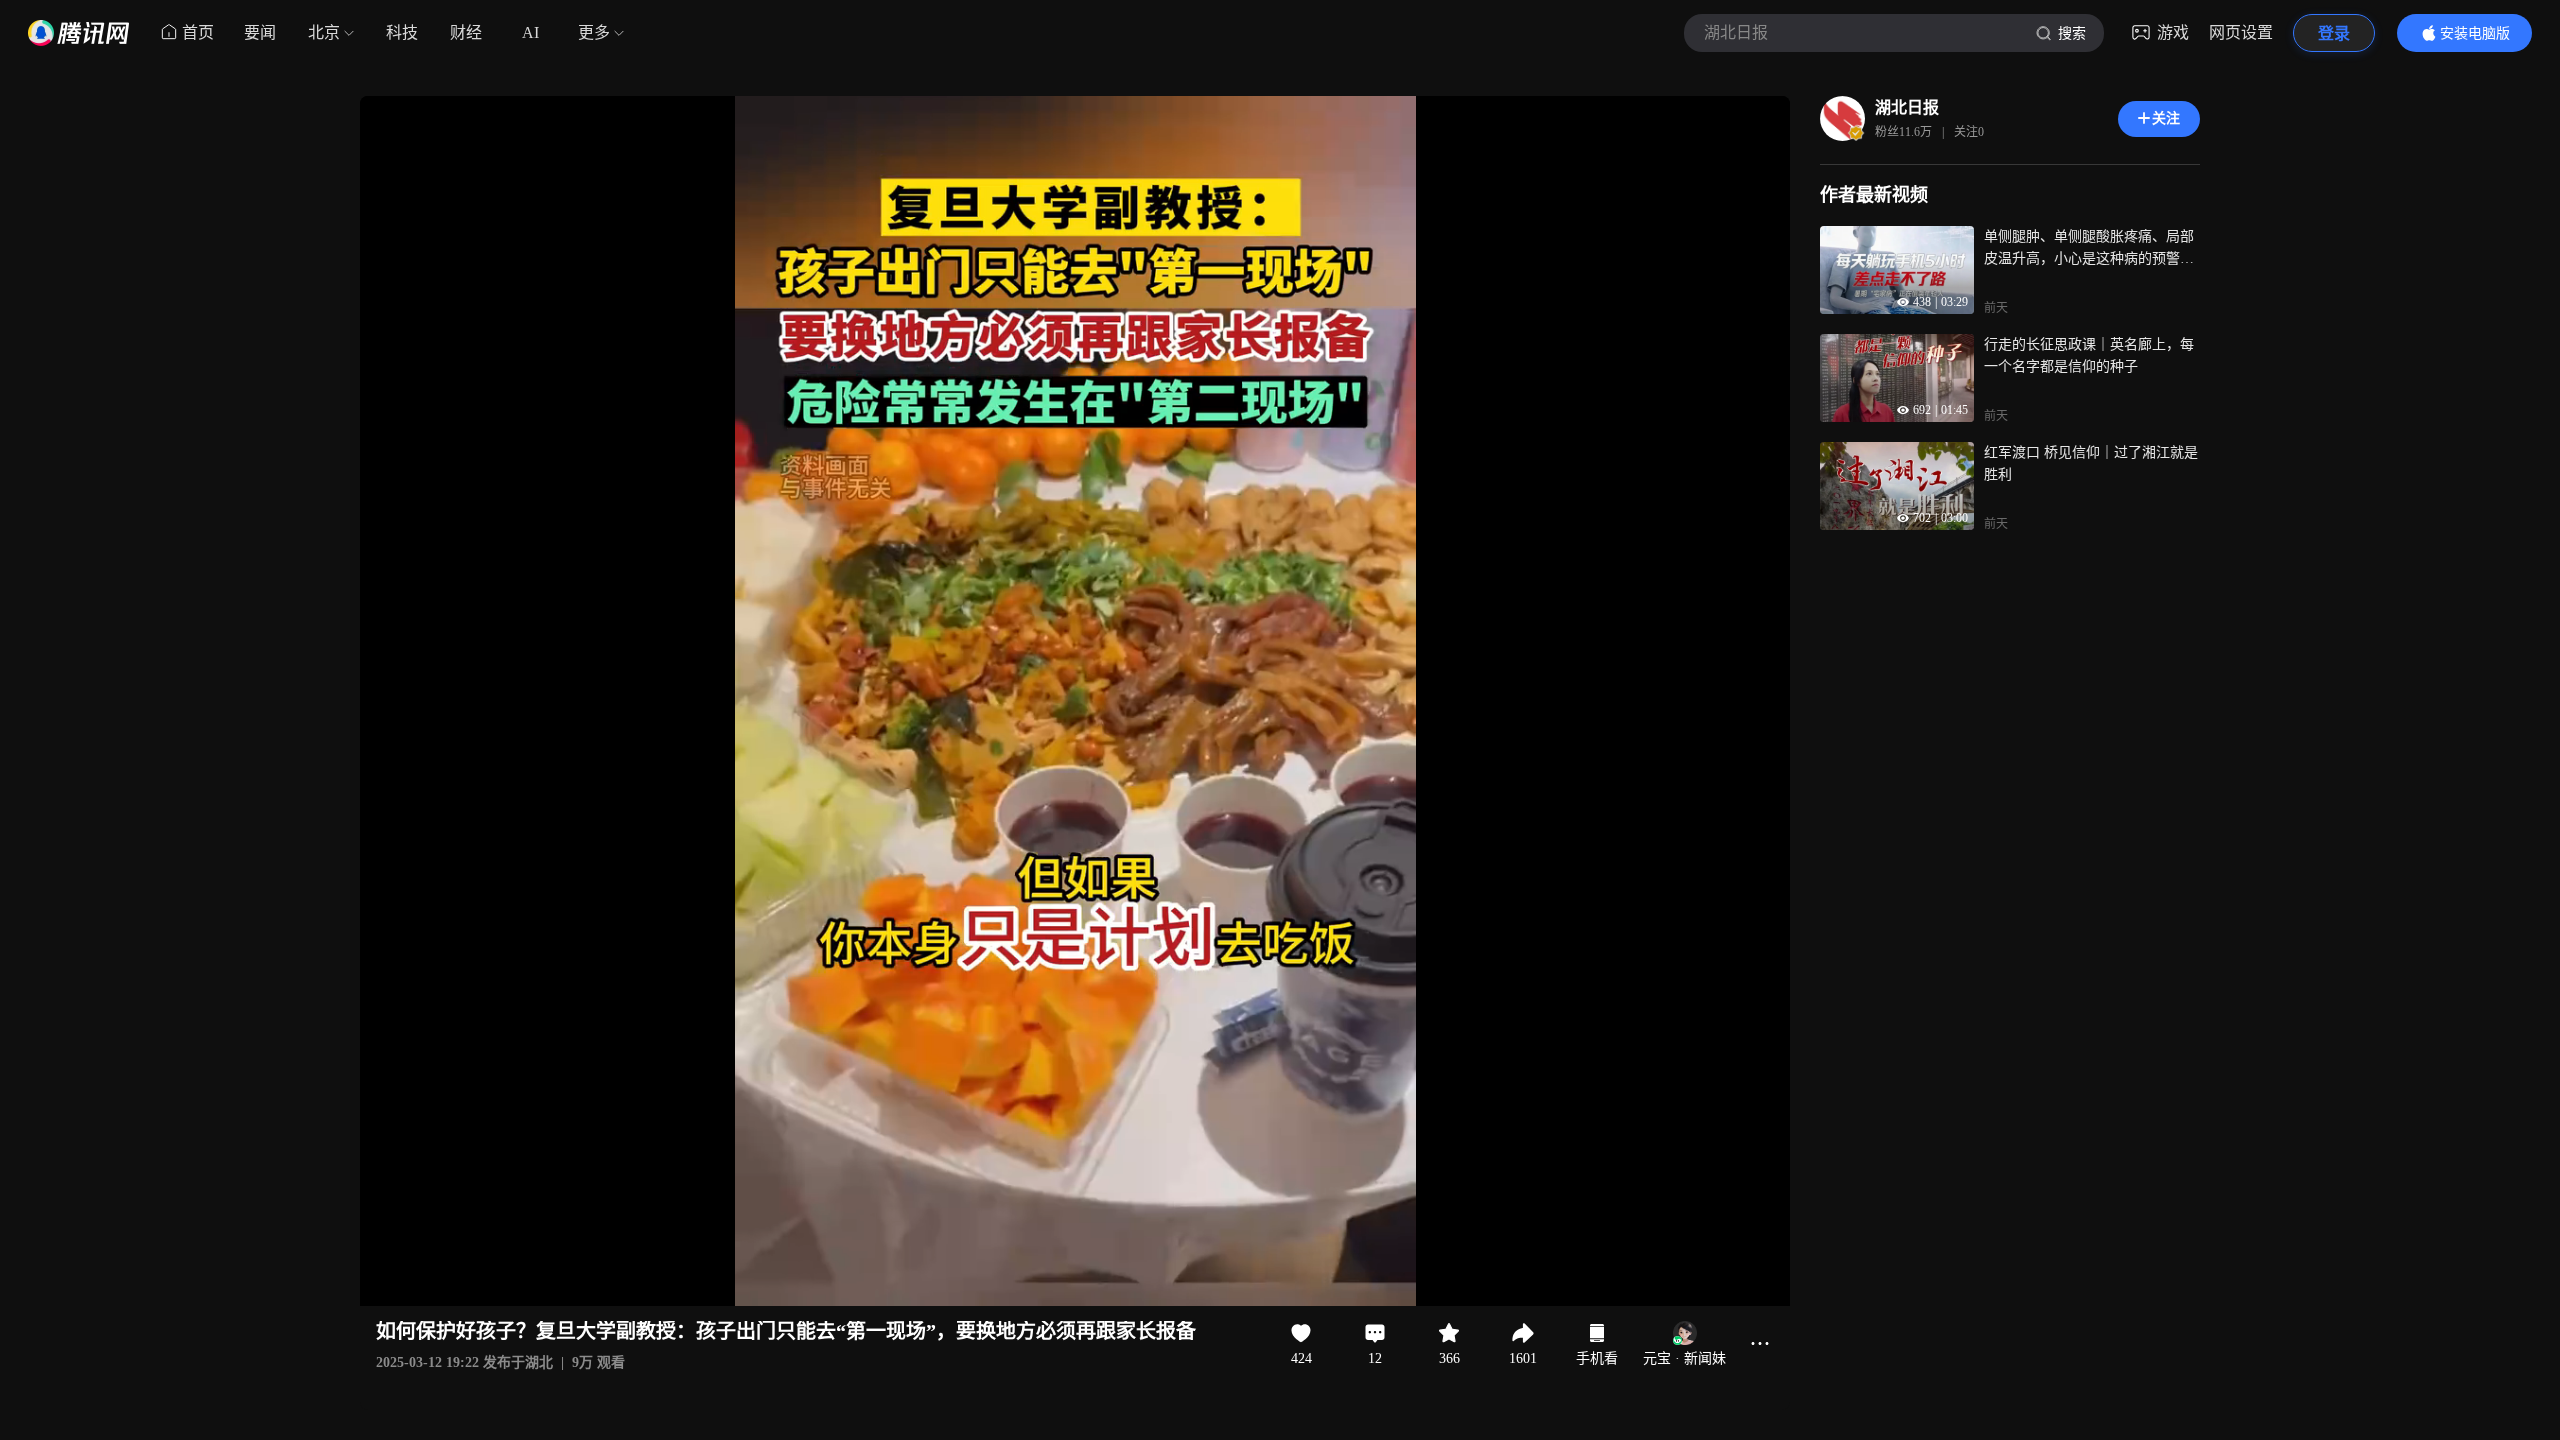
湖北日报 (1907, 107)
